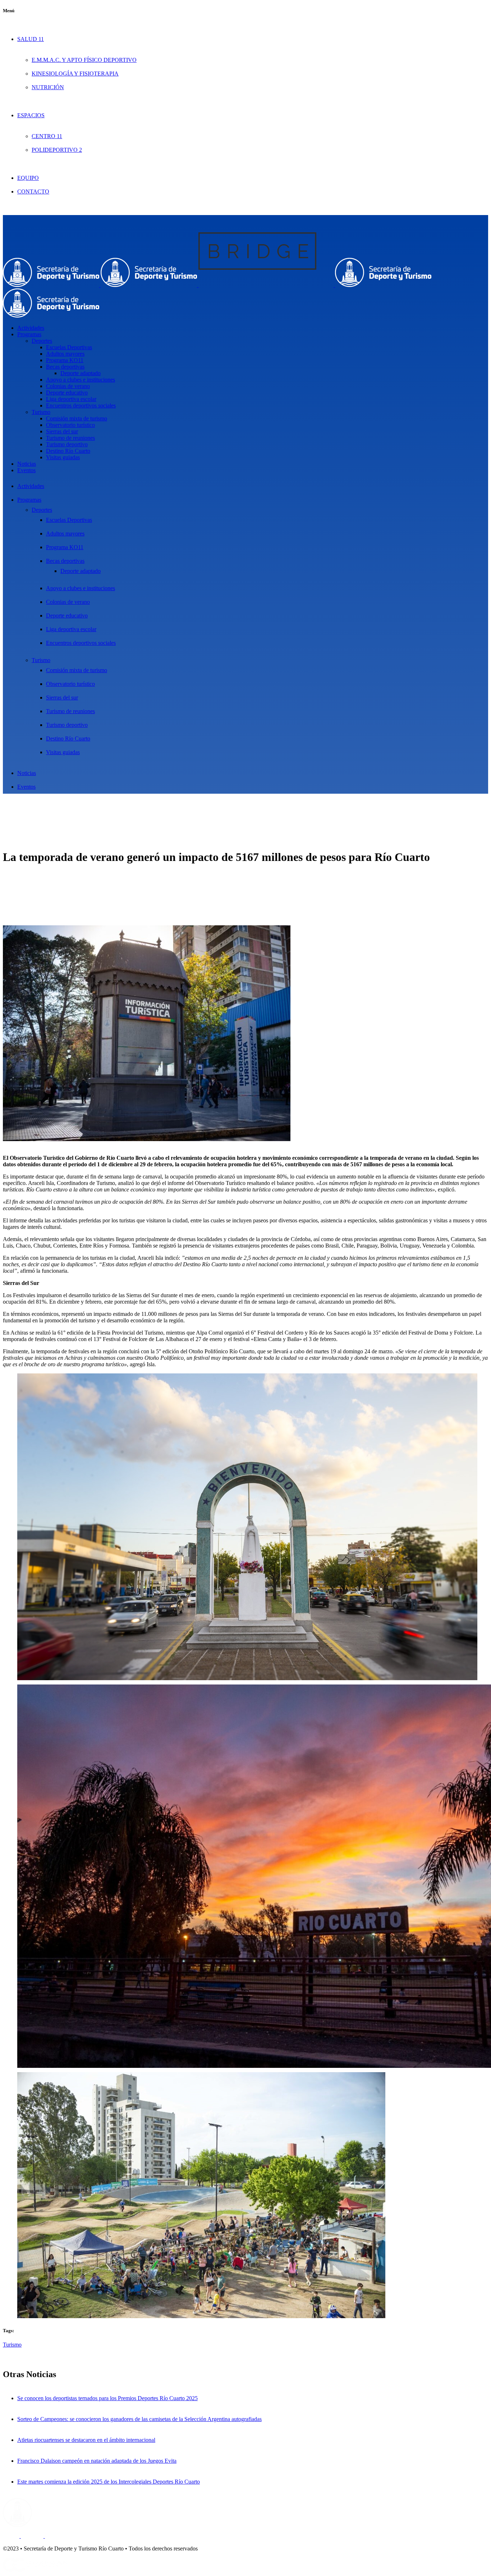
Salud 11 (31, 39)
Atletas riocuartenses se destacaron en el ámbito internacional (86, 2440)
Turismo (12, 2345)
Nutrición (48, 87)
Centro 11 (47, 136)
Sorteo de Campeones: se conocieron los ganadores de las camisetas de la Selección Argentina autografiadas (139, 2419)
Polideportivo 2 (57, 150)
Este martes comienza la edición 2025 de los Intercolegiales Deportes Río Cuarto (109, 2482)
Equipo (28, 178)
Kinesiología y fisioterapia (75, 74)
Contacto (33, 192)
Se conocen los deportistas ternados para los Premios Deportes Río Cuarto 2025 (107, 2398)
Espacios (31, 115)
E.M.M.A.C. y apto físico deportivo (84, 60)
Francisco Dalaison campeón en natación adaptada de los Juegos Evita (97, 2461)
